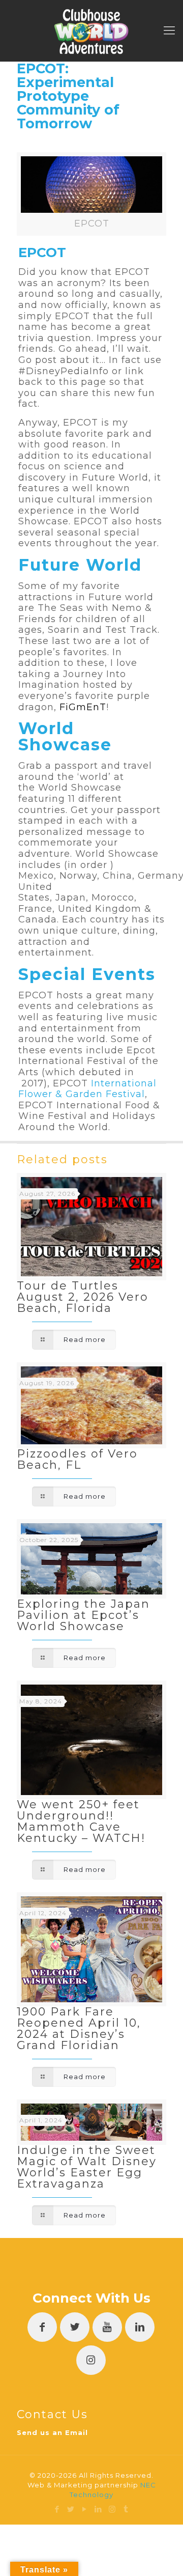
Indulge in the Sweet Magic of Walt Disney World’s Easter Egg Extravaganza (87, 2167)
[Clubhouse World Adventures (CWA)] (91, 31)
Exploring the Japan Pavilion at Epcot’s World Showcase (83, 1615)
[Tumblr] (126, 2509)
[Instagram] (112, 2509)
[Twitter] (71, 2509)
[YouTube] (85, 2509)
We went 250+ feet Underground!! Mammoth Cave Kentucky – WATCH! (81, 1821)
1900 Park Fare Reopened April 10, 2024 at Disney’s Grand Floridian (79, 2028)
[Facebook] (57, 2509)
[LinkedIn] (98, 2509)
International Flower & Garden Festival (87, 1089)
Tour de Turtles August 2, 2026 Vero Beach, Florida (83, 1297)
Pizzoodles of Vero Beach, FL (77, 1459)
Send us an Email (52, 2432)
